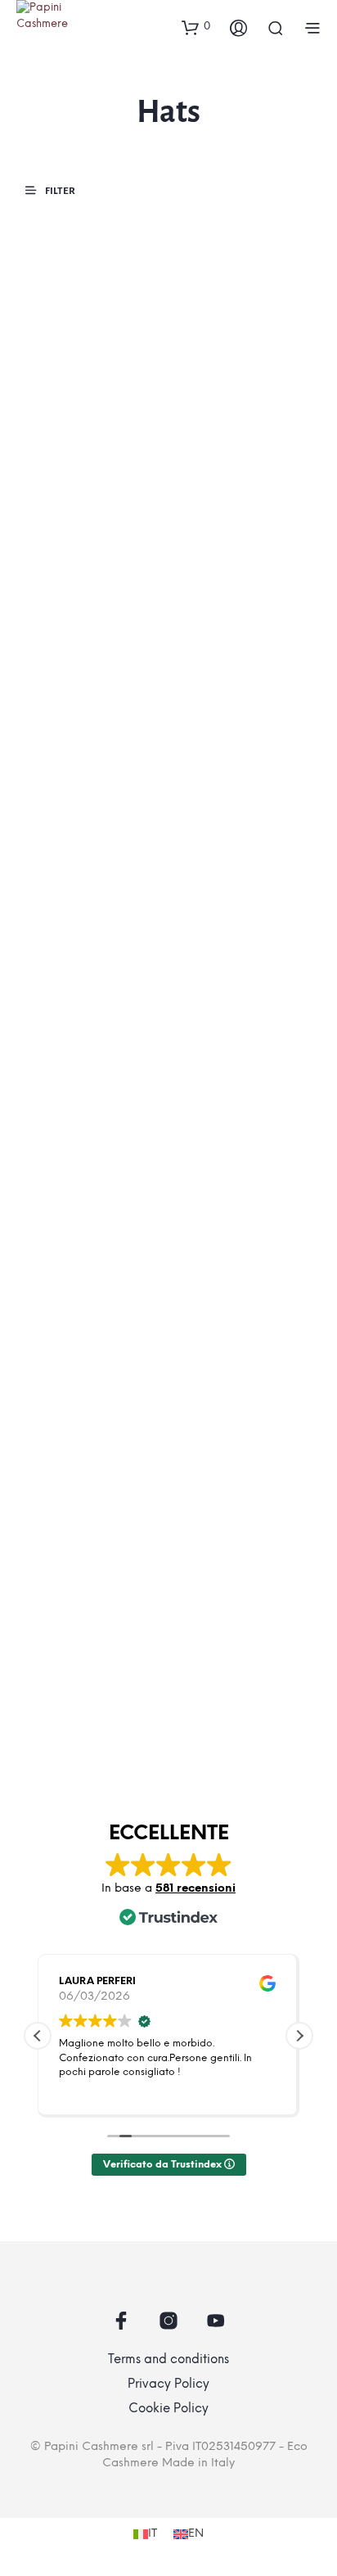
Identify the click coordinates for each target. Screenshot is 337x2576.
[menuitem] (145, 2535)
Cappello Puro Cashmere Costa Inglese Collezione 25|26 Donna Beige (229, 476)
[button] (196, 27)
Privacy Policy (168, 2384)
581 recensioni (195, 1889)
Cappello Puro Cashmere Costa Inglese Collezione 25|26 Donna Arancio (227, 1248)
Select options (65, 538)
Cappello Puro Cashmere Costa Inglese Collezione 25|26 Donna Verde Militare (80, 859)
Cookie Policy (168, 2409)
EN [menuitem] (196, 2534)
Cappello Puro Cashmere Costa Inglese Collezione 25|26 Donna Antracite (227, 1639)
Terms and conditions (168, 2360)
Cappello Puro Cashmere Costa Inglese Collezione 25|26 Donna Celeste (227, 859)
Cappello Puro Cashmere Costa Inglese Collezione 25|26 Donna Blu (77, 1631)
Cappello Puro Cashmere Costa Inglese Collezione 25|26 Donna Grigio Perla (77, 1248)
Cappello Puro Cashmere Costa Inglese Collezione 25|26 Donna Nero (77, 476)
